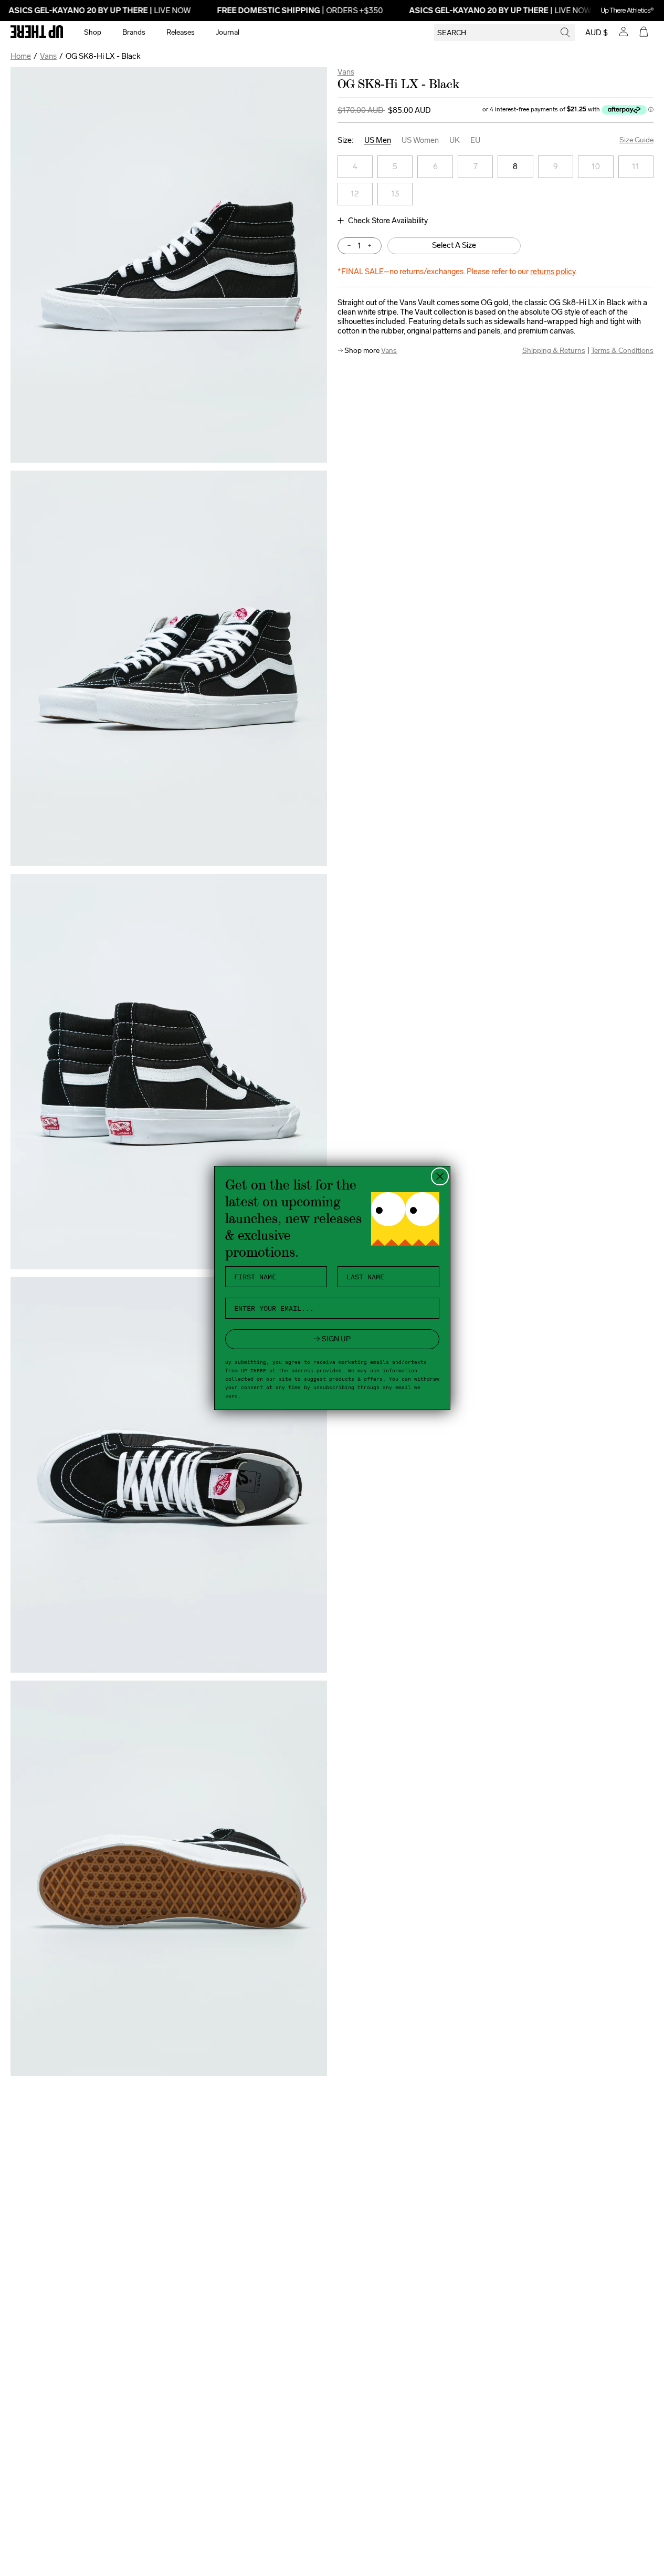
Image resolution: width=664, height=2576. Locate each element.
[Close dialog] (440, 1176)
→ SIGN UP (332, 1339)
